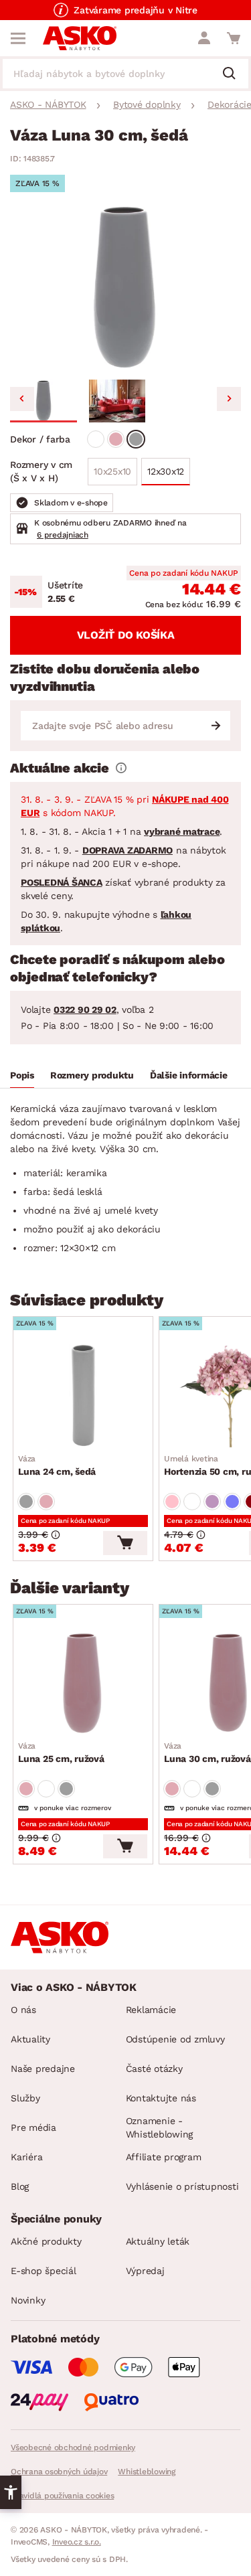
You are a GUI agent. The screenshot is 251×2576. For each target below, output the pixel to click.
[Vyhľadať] (234, 74)
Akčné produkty (46, 2241)
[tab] (22, 1077)
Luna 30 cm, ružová (207, 1753)
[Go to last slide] (22, 399)
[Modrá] (232, 1502)
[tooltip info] (121, 768)
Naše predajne (43, 2069)
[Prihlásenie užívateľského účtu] (204, 38)
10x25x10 (112, 471)
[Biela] (96, 439)
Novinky (28, 2300)
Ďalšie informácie (189, 1075)
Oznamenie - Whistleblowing (160, 2127)
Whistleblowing (147, 2472)
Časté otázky (154, 2069)
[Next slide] (229, 399)
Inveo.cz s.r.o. (77, 2542)
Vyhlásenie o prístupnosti (182, 2186)
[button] (44, 401)
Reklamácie (151, 2010)
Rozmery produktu (92, 1075)
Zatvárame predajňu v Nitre (136, 10)
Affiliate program (164, 2157)
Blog (20, 2186)
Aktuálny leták (158, 2241)
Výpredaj (145, 2271)
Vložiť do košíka (126, 635)
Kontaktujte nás (161, 2098)
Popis (22, 1075)
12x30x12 (166, 471)
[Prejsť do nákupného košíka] (234, 38)
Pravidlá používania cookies (62, 2496)
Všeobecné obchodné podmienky (73, 2447)
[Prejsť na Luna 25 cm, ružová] (83, 1683)
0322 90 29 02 (85, 1010)
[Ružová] (116, 439)
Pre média (33, 2127)
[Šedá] (136, 439)
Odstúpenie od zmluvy (175, 2039)
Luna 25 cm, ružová (61, 1753)
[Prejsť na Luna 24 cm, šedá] (83, 1395)
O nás (23, 2010)
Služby (25, 2098)
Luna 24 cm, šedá (57, 1465)
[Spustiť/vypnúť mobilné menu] (18, 38)
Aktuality (30, 2039)
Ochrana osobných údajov (59, 2472)
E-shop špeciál (44, 2271)
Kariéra (26, 2157)
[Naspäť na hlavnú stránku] (80, 38)
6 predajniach (63, 535)
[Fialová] (212, 1502)
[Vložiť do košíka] (125, 1543)
